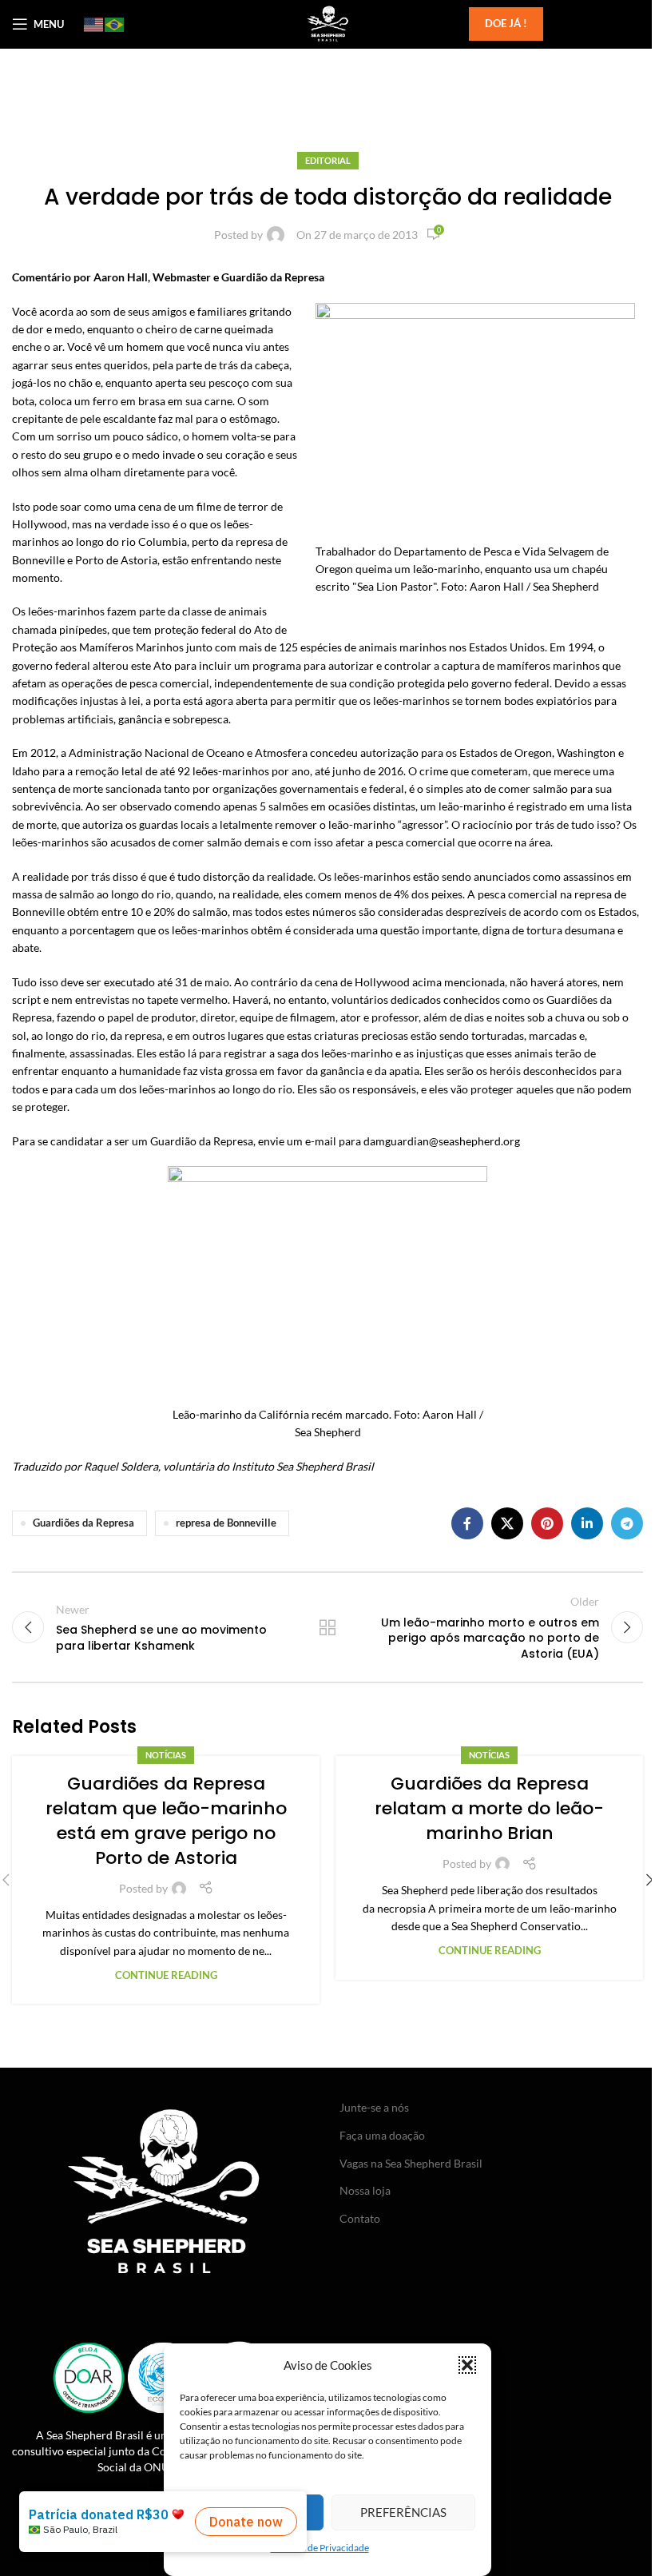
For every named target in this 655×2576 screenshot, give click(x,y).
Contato (360, 2218)
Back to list (327, 1627)
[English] (94, 24)
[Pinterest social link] (547, 1523)
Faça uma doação (382, 2135)
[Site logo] (327, 23)
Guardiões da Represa (83, 1523)
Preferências (403, 2512)
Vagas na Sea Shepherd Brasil (411, 2163)
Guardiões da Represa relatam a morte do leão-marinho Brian (489, 1808)
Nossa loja (365, 2190)
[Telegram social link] (627, 1523)
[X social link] (507, 1523)
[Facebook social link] (467, 1523)
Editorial (328, 160)
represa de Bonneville (226, 1523)
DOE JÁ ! (506, 23)
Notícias (166, 1755)
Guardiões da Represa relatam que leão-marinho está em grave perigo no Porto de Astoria (166, 1820)
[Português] (115, 24)
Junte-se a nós (374, 2107)
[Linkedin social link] (587, 1523)
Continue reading (166, 1975)
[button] (467, 2365)
